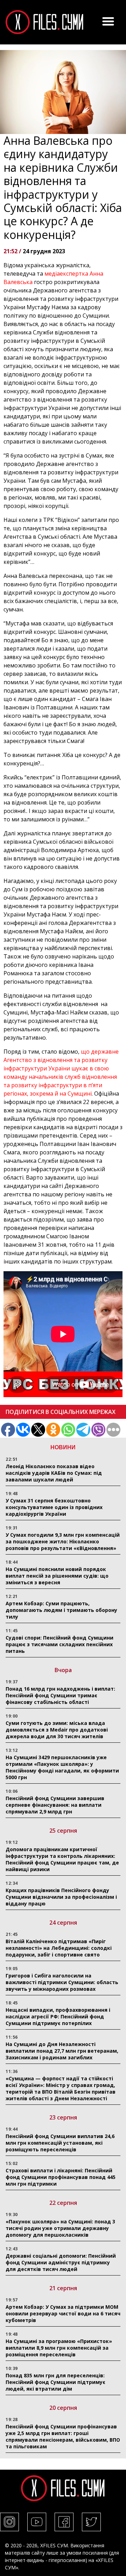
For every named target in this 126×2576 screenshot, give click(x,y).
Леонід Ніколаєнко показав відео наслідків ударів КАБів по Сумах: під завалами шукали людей (54, 1473)
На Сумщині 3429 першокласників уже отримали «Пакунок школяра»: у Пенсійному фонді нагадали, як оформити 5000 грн (62, 1767)
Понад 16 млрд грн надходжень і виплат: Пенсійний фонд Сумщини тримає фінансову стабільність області (60, 1695)
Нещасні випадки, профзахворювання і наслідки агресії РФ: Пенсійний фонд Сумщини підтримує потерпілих (58, 2016)
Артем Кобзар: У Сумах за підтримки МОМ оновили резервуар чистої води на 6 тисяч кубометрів (63, 2313)
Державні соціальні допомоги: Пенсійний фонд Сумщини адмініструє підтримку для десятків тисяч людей (61, 2262)
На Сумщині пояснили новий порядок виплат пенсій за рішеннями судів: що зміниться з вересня (57, 1576)
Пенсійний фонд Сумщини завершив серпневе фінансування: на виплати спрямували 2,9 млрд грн (55, 1805)
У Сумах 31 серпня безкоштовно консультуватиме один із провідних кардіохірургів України (54, 1507)
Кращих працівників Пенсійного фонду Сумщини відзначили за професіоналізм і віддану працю (61, 1897)
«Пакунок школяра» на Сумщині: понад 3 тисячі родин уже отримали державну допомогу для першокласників (60, 2228)
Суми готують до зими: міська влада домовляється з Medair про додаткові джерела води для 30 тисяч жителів (57, 1730)
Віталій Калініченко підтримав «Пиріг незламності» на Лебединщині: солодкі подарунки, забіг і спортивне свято (59, 1948)
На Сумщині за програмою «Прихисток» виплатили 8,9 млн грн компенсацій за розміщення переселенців (59, 2348)
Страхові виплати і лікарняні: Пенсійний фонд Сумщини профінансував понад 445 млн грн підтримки (61, 2177)
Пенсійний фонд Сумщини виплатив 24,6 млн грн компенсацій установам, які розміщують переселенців (60, 2143)
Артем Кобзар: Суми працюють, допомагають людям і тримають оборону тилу (61, 1610)
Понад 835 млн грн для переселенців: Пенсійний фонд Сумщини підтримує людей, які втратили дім (55, 2382)
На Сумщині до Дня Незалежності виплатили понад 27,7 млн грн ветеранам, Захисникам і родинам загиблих (62, 2051)
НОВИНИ (63, 1447)
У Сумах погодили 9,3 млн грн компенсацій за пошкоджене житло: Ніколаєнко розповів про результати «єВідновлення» (63, 1541)
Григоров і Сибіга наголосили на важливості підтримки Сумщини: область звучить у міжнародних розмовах (62, 1982)
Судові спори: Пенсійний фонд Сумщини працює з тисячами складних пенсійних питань (59, 1644)
